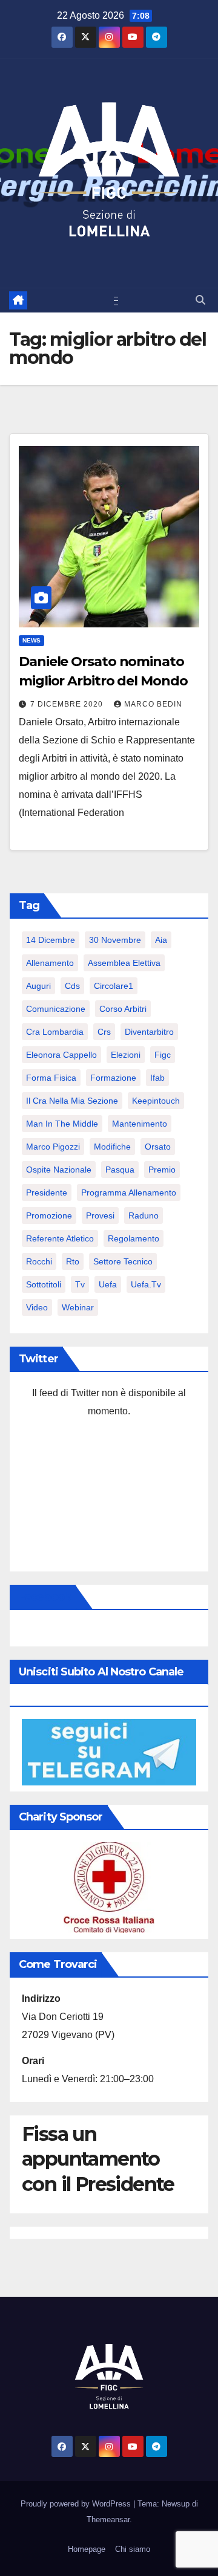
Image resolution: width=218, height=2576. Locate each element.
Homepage (87, 2549)
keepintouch (156, 1101)
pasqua (120, 1170)
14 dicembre (51, 940)
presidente (47, 1193)
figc (163, 1055)
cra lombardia (55, 1032)
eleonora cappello (61, 1055)
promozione (49, 1215)
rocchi (39, 1261)
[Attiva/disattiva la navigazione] (111, 300)
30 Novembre (115, 940)
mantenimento (140, 1124)
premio (162, 1170)
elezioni (126, 1055)
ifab (157, 1078)
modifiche (112, 1147)
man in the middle (62, 1124)
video (37, 1307)
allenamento (50, 963)
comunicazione (56, 1009)
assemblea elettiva (124, 963)
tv (80, 1284)
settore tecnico (123, 1261)
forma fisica (51, 1078)
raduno (144, 1215)
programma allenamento (129, 1193)
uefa (108, 1284)
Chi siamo (133, 2549)
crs (104, 1032)
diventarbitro (149, 1032)
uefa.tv (146, 1284)
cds (72, 986)
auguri (38, 986)
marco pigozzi (53, 1147)
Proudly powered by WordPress (77, 2504)
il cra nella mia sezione (72, 1101)
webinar (78, 1307)
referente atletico (60, 1238)
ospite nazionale (59, 1170)
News (31, 640)
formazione (113, 1078)
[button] (200, 300)
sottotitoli (44, 1284)
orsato (158, 1147)
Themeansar (108, 2519)
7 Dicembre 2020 (68, 704)
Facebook (45, 1597)
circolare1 (114, 986)
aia (161, 940)
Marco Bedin (153, 704)
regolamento (134, 1238)
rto (73, 1261)
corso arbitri (123, 1009)
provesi (100, 1215)
